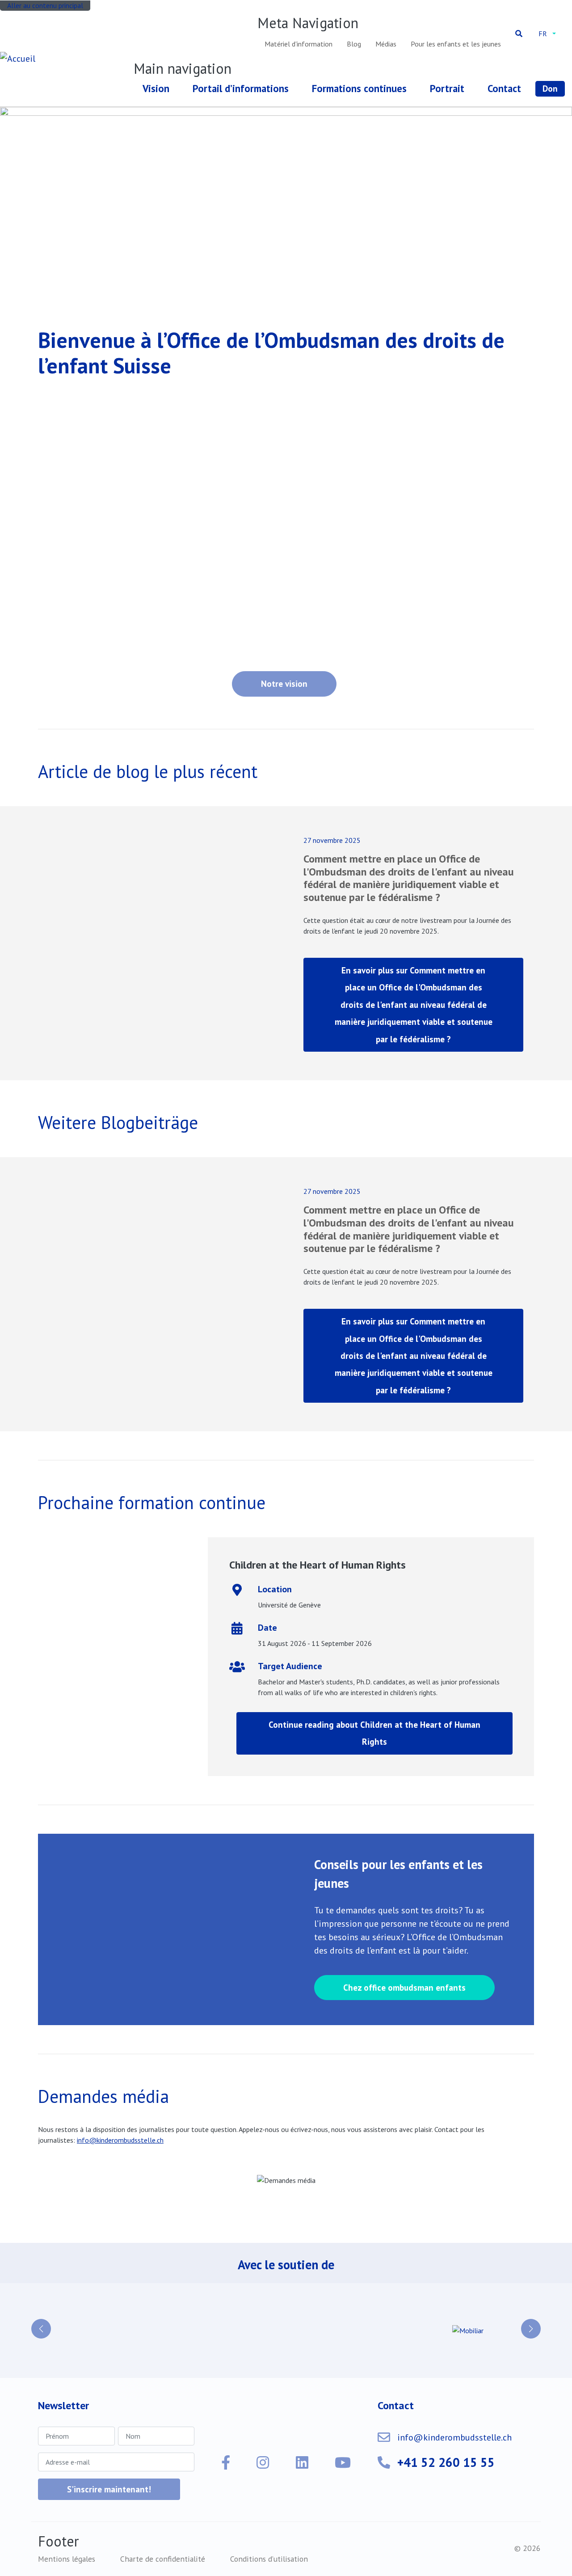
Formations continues (359, 88)
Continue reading (374, 1733)
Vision (156, 88)
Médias (386, 44)
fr (543, 34)
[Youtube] (343, 2462)
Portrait (447, 88)
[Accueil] (19, 59)
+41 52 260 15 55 (446, 2462)
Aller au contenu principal (45, 5)
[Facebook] (226, 2462)
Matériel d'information (299, 44)
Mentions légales (67, 2559)
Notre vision (284, 683)
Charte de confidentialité (163, 2559)
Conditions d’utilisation (269, 2559)
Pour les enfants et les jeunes (456, 44)
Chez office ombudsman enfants (404, 1987)
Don (550, 88)
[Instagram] (263, 2462)
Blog (354, 44)
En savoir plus (414, 1005)
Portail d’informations (241, 88)
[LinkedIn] (302, 2462)
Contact (504, 88)
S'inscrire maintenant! (109, 2489)
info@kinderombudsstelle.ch (454, 2437)
